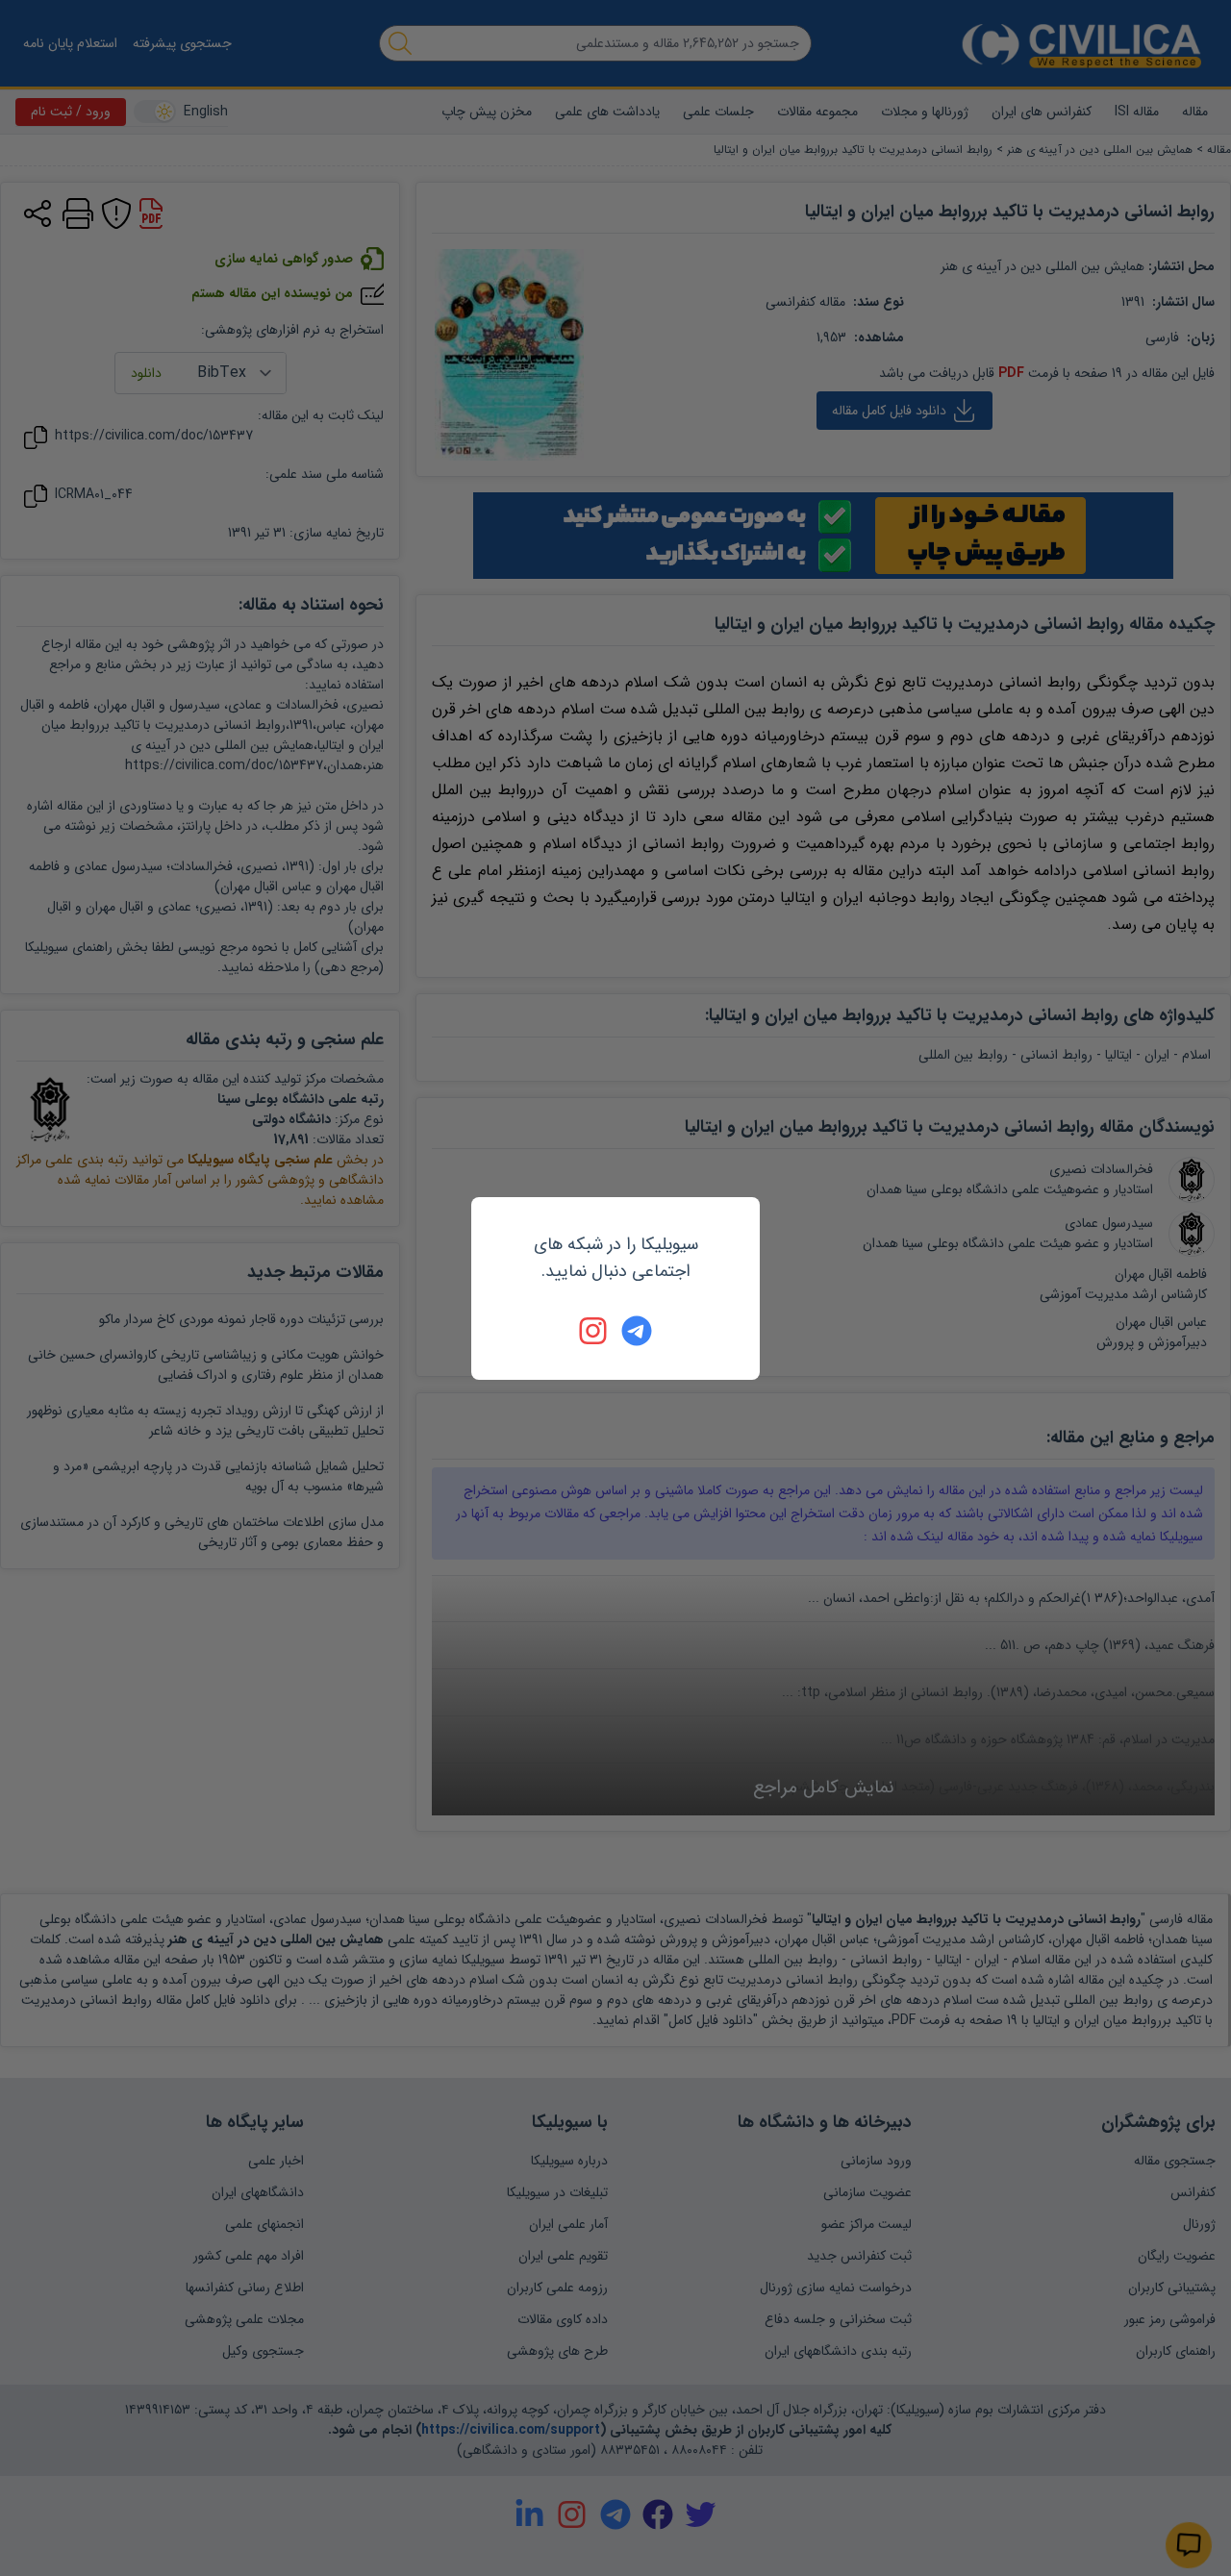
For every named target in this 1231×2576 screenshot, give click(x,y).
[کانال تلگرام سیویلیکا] (637, 1331)
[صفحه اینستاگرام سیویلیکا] (594, 1331)
